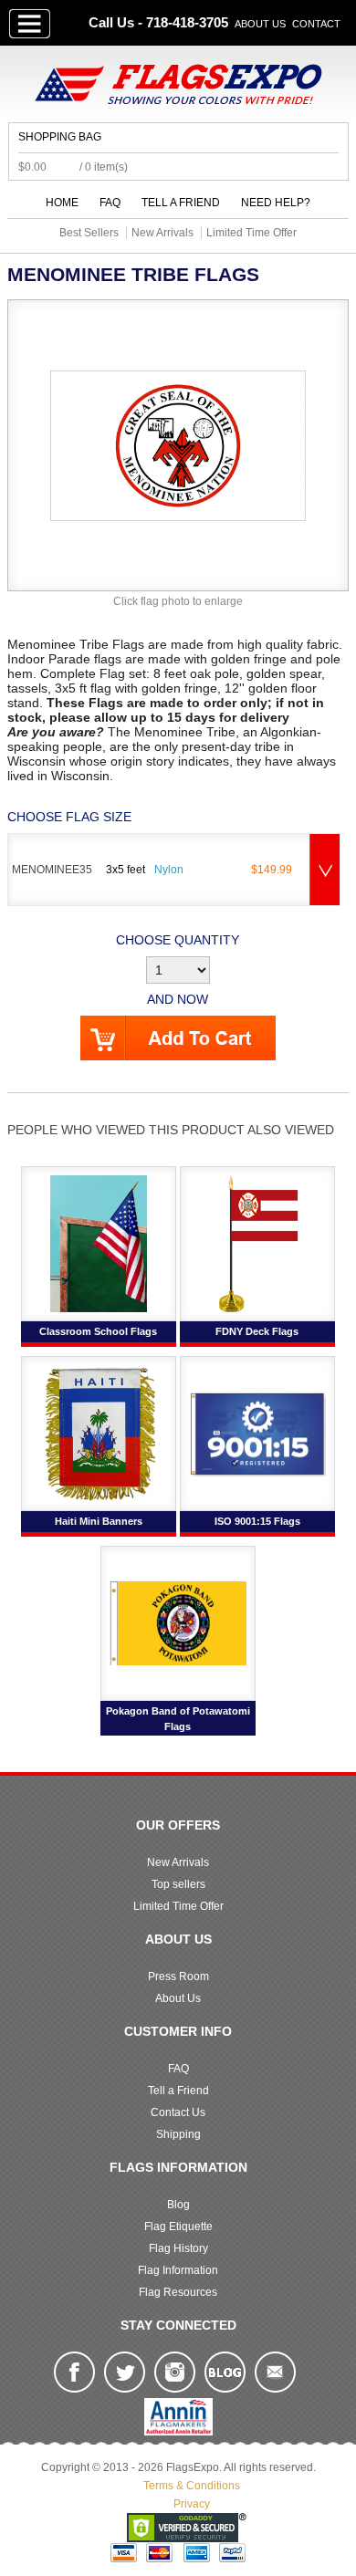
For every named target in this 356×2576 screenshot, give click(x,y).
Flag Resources (178, 2292)
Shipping (178, 2134)
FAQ (110, 203)
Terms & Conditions (192, 2486)
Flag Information (178, 2270)
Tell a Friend (181, 203)
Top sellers (178, 1884)
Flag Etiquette (178, 2227)
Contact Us (178, 2112)
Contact (316, 24)
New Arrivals (178, 1862)
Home (62, 203)
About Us (260, 24)
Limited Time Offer (178, 1906)
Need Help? (276, 203)
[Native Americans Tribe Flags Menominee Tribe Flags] (178, 444)
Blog (178, 2205)
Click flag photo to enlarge (178, 601)
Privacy (192, 2504)
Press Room (178, 1976)
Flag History (178, 2248)
